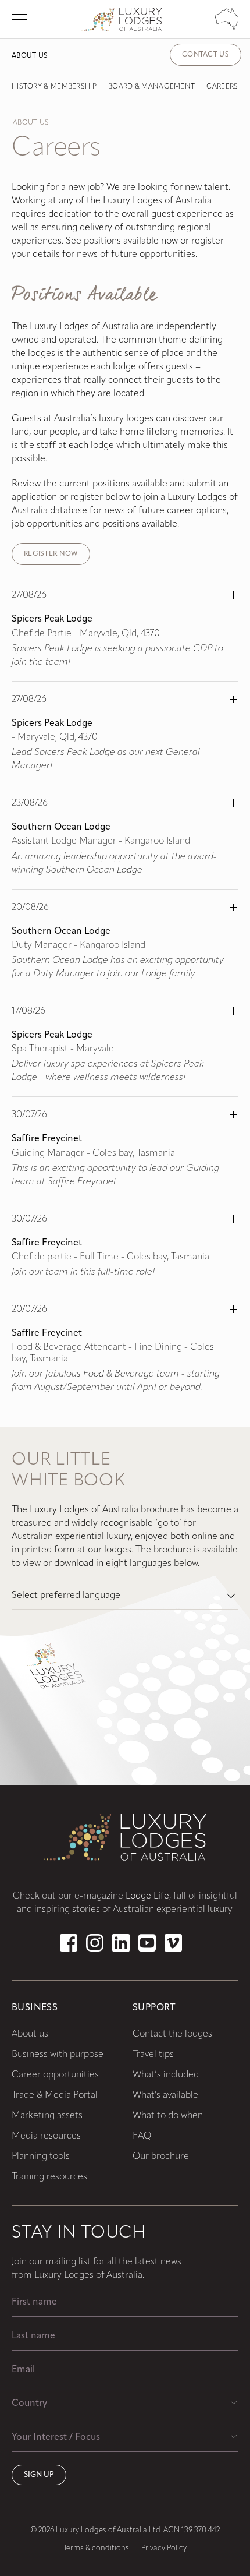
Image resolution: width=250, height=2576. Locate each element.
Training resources (49, 2177)
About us (30, 56)
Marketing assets (47, 2116)
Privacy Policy (164, 2548)
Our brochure (161, 2157)
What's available (165, 2095)
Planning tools (41, 2157)
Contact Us (206, 55)
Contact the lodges (172, 2034)
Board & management (151, 87)
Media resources (46, 2136)
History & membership (54, 87)
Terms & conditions (96, 2548)
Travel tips (153, 2055)
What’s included (166, 2075)
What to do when (168, 2116)
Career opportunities (55, 2075)
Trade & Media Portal (55, 2095)
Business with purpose (58, 2055)
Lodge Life (147, 1896)
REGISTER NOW (51, 554)
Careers (222, 87)
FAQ (142, 2136)
